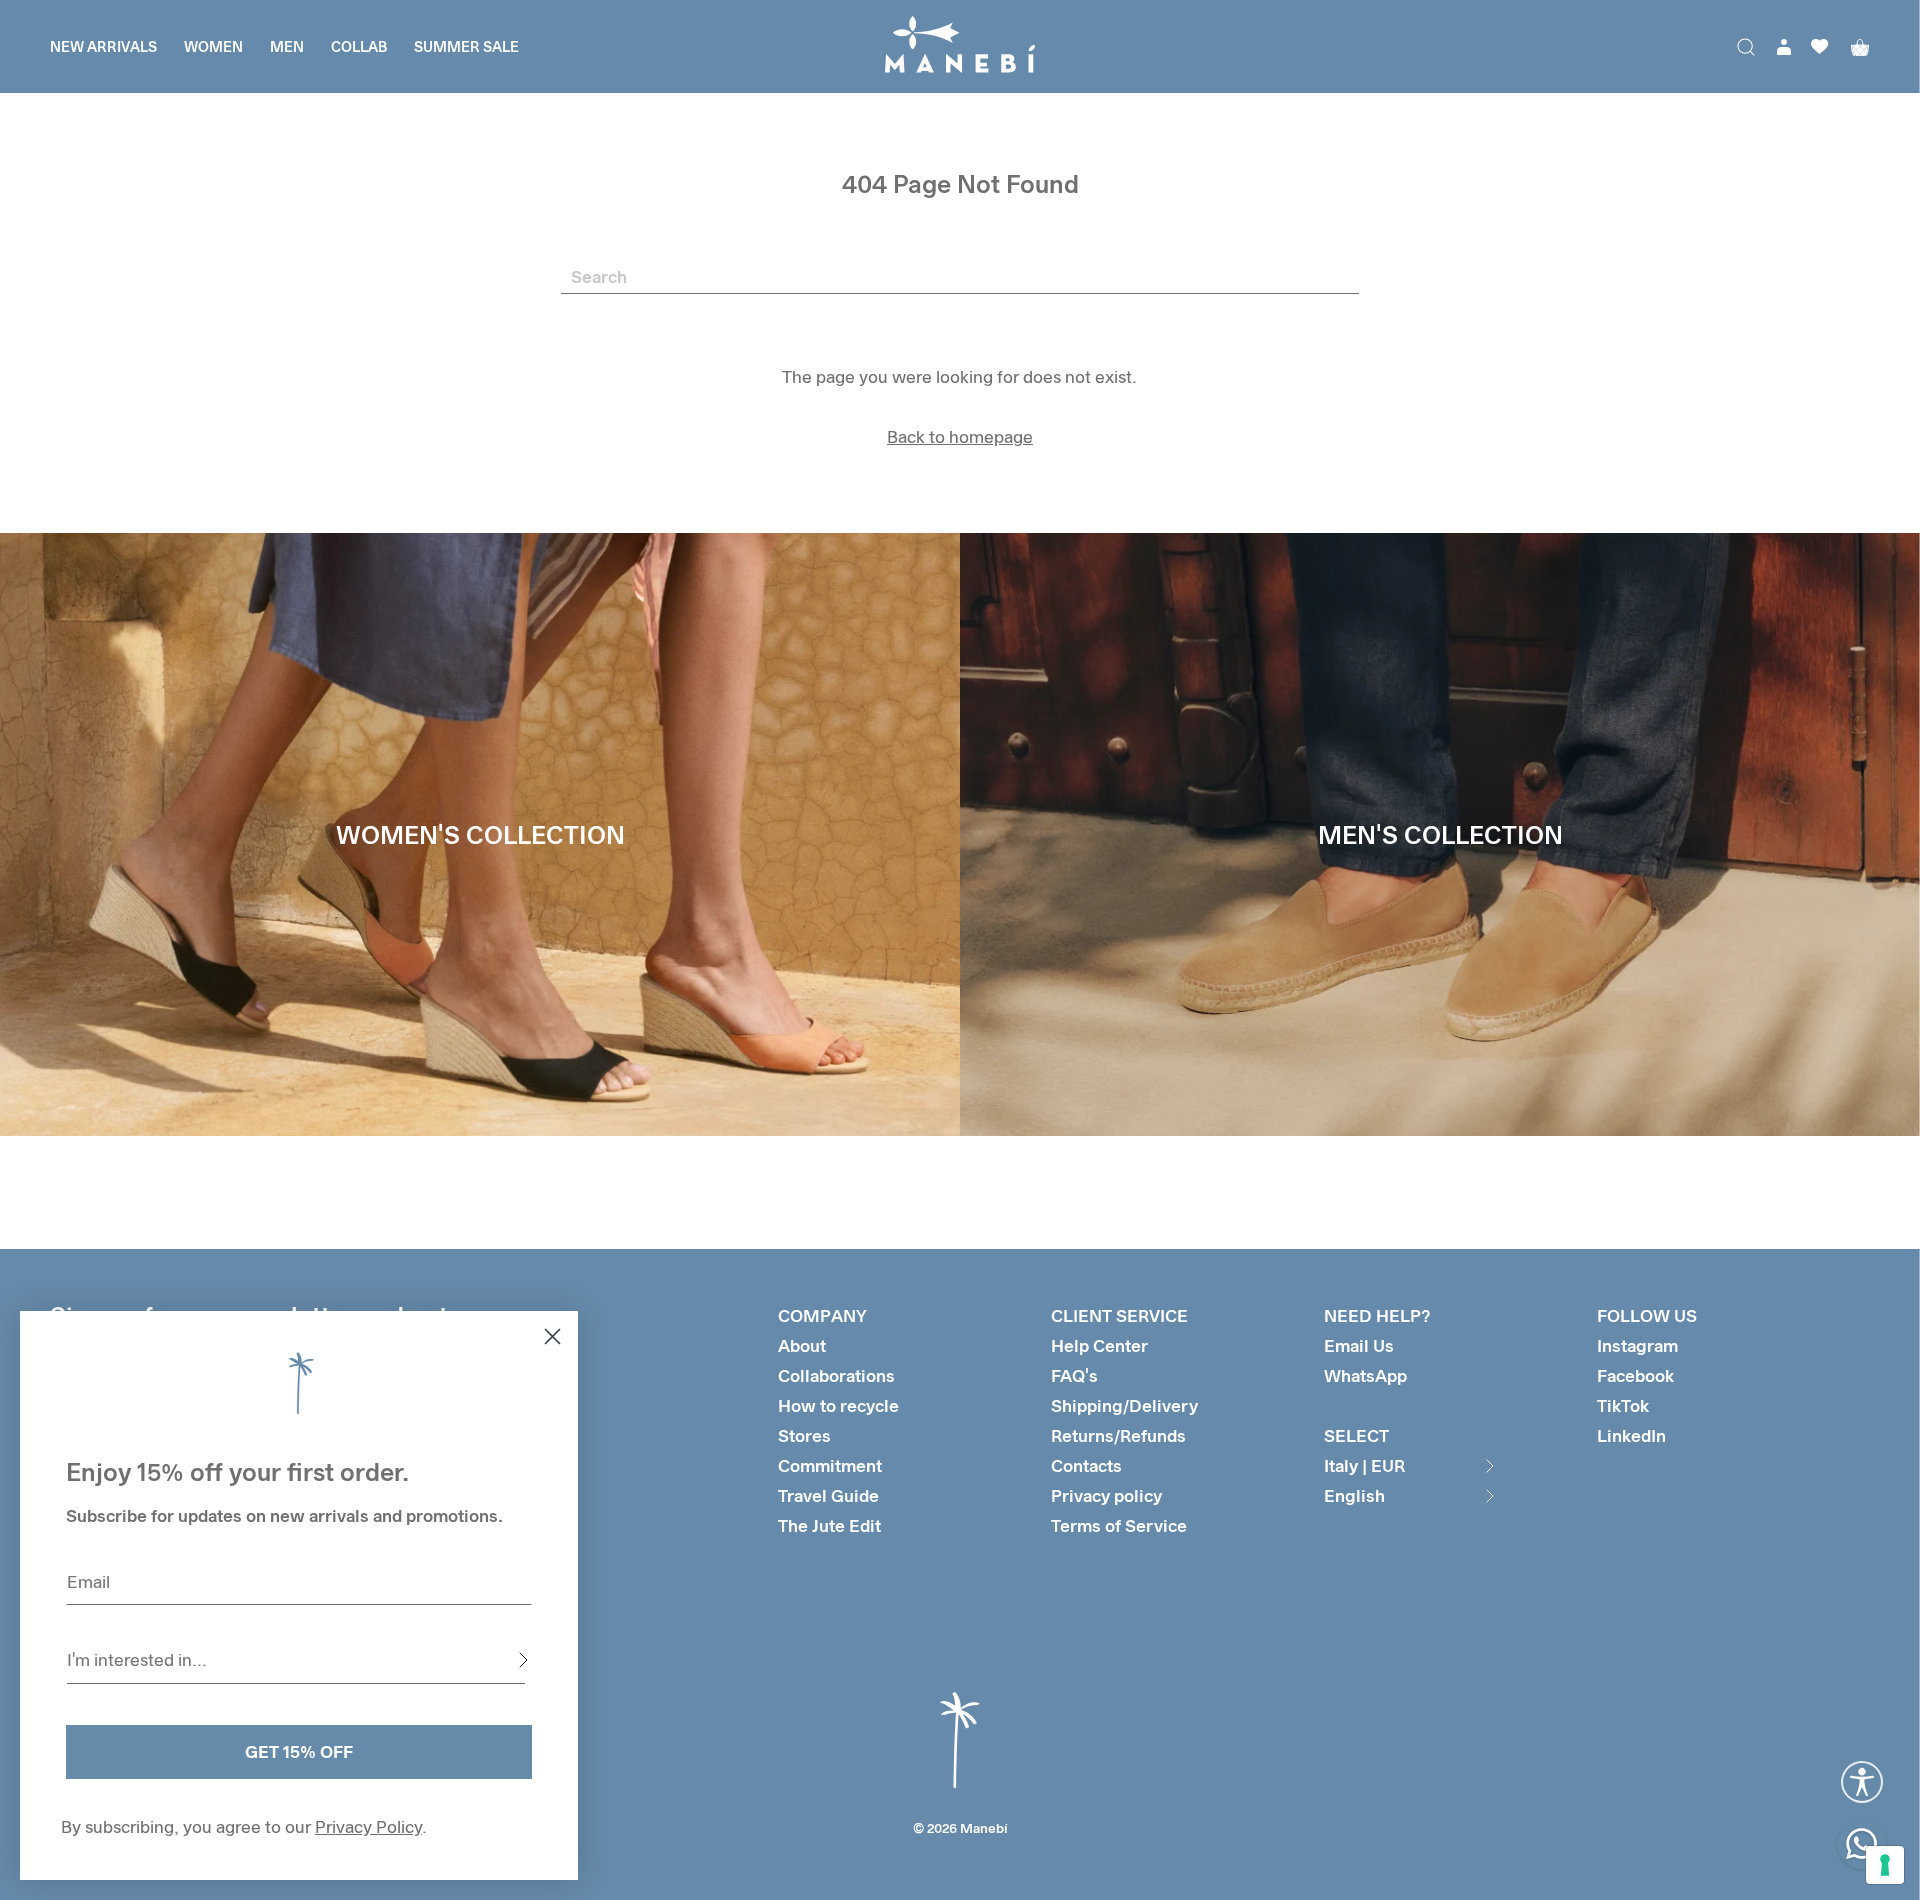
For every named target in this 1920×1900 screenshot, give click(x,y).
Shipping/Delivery (1124, 1405)
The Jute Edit (829, 1525)
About (802, 1345)
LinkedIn (1631, 1435)
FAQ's (1074, 1375)
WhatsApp (1365, 1375)
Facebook (1635, 1375)
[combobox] (296, 1660)
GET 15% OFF (299, 1751)
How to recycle (838, 1405)
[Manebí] (960, 46)
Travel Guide (828, 1495)
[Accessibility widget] (1862, 1782)
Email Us (1359, 1345)
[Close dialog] (552, 1336)
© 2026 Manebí (960, 1828)
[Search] (1746, 47)
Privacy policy (1106, 1495)
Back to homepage (960, 436)
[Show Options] (523, 1660)
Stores (804, 1435)
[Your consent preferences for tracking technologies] (1885, 1865)
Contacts (1086, 1465)
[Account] (1784, 47)
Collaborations (836, 1375)
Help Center (1099, 1345)
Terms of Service (1119, 1525)
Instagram (1637, 1345)
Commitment (830, 1465)
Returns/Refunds (1118, 1435)
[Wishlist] (1820, 46)
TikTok (1623, 1405)
